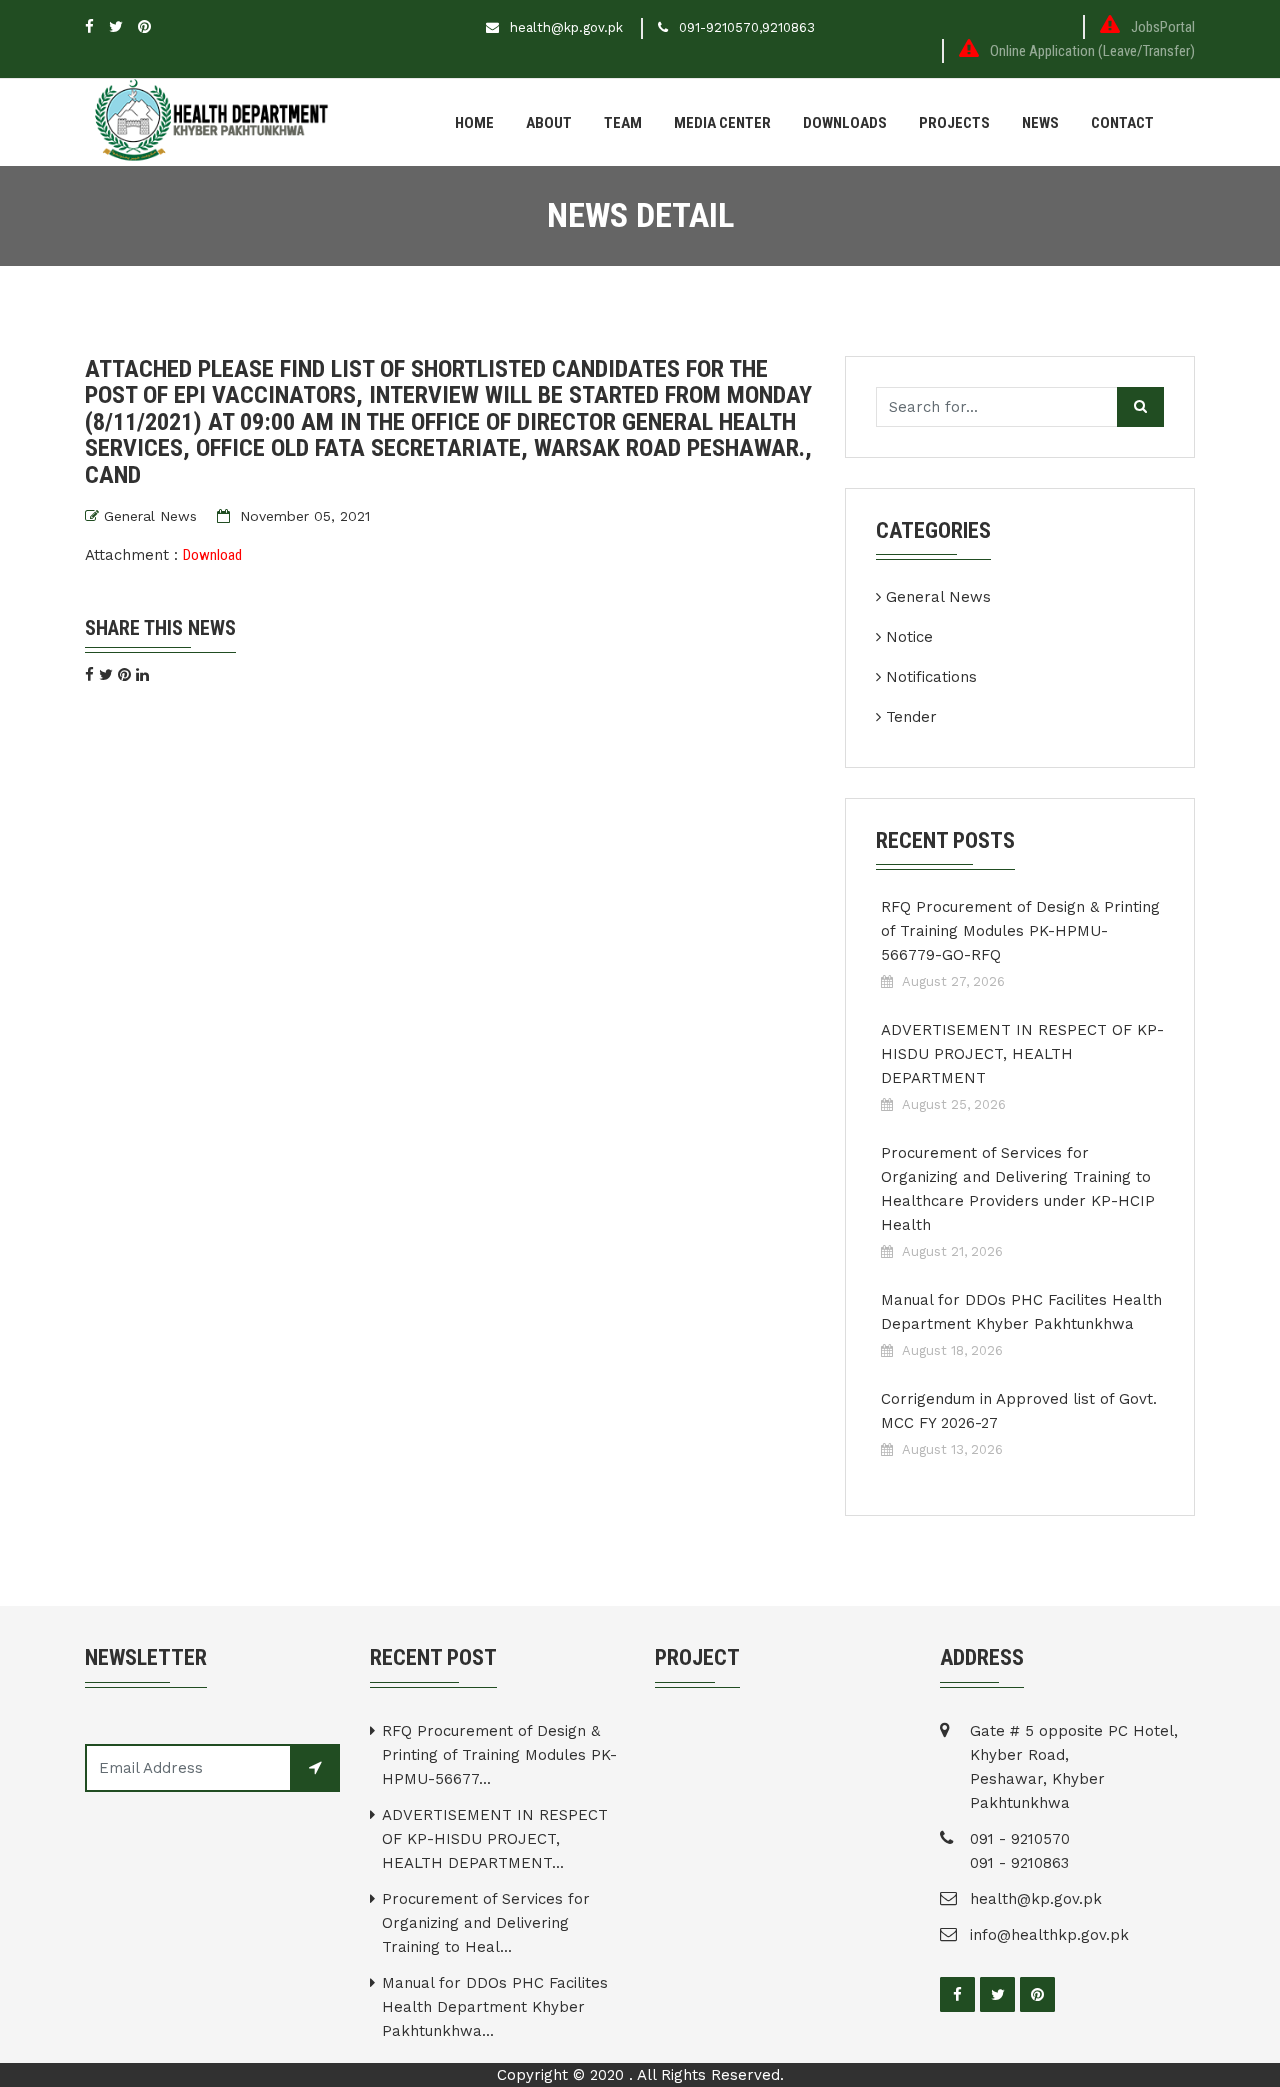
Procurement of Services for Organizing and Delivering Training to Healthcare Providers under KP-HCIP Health (1018, 1189)
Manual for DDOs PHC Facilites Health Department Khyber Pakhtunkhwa (1021, 1312)
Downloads (845, 123)
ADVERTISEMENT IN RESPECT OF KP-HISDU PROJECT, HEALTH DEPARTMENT (1022, 1054)
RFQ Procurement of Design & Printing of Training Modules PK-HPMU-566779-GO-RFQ (1020, 931)
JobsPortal (1163, 27)
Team (623, 123)
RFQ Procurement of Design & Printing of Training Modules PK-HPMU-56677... (499, 1755)
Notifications (931, 677)
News (1040, 123)
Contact (1122, 123)
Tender (911, 717)
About (549, 123)
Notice (909, 637)
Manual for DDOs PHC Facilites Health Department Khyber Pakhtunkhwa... (495, 2007)
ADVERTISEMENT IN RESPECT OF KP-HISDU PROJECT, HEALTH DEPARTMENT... (495, 1839)
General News (150, 516)
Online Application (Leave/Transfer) (1092, 51)
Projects (954, 123)
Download (212, 555)
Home (474, 123)
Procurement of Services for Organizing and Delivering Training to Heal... (486, 1923)
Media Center (722, 123)
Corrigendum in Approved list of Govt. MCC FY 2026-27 (1019, 1411)
